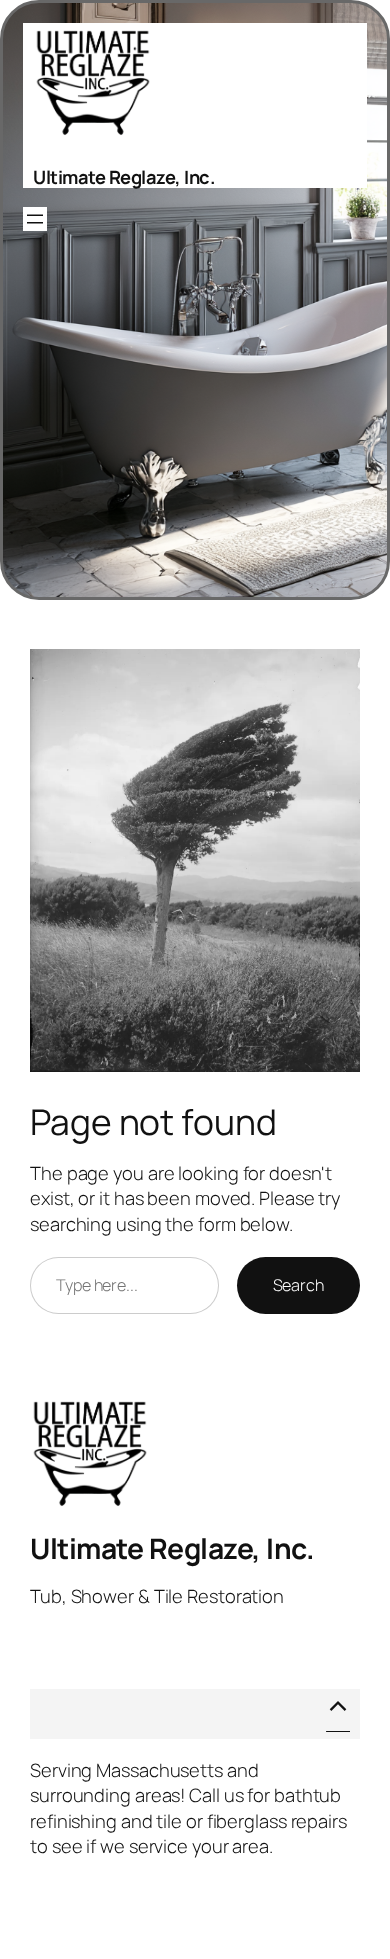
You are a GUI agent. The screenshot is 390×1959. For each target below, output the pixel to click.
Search (298, 1285)
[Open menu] (35, 219)
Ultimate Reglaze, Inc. (124, 177)
